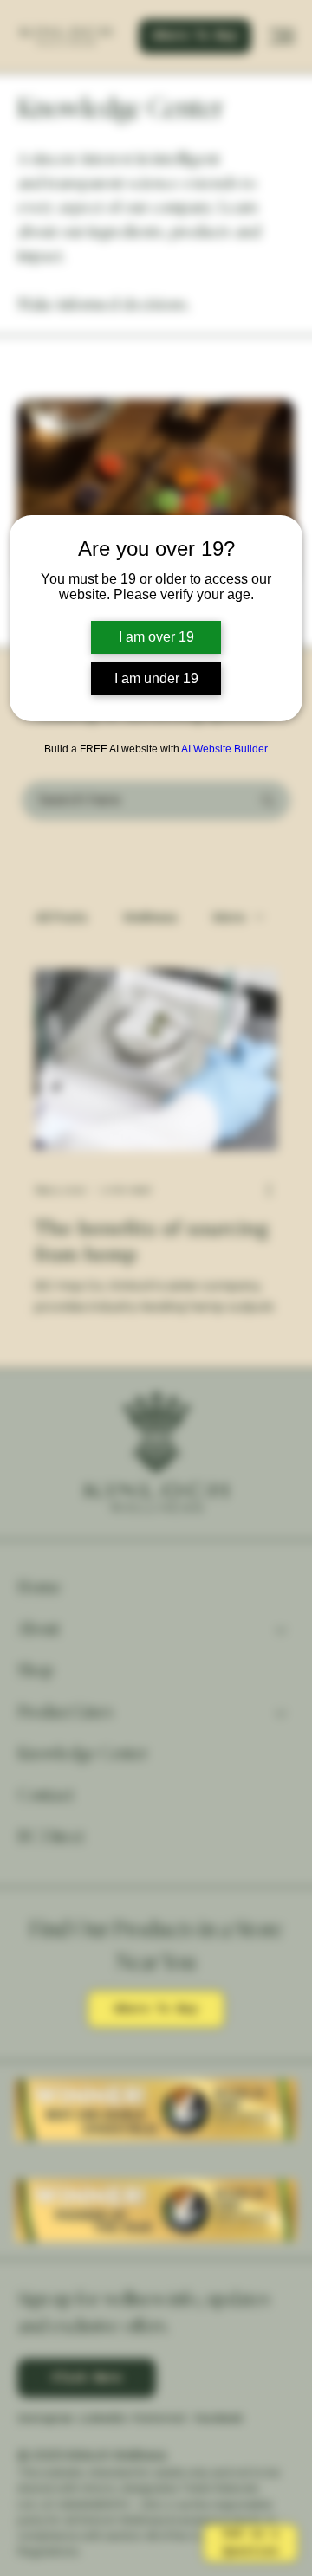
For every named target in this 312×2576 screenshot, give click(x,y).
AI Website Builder (224, 749)
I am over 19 (156, 637)
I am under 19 (156, 678)
